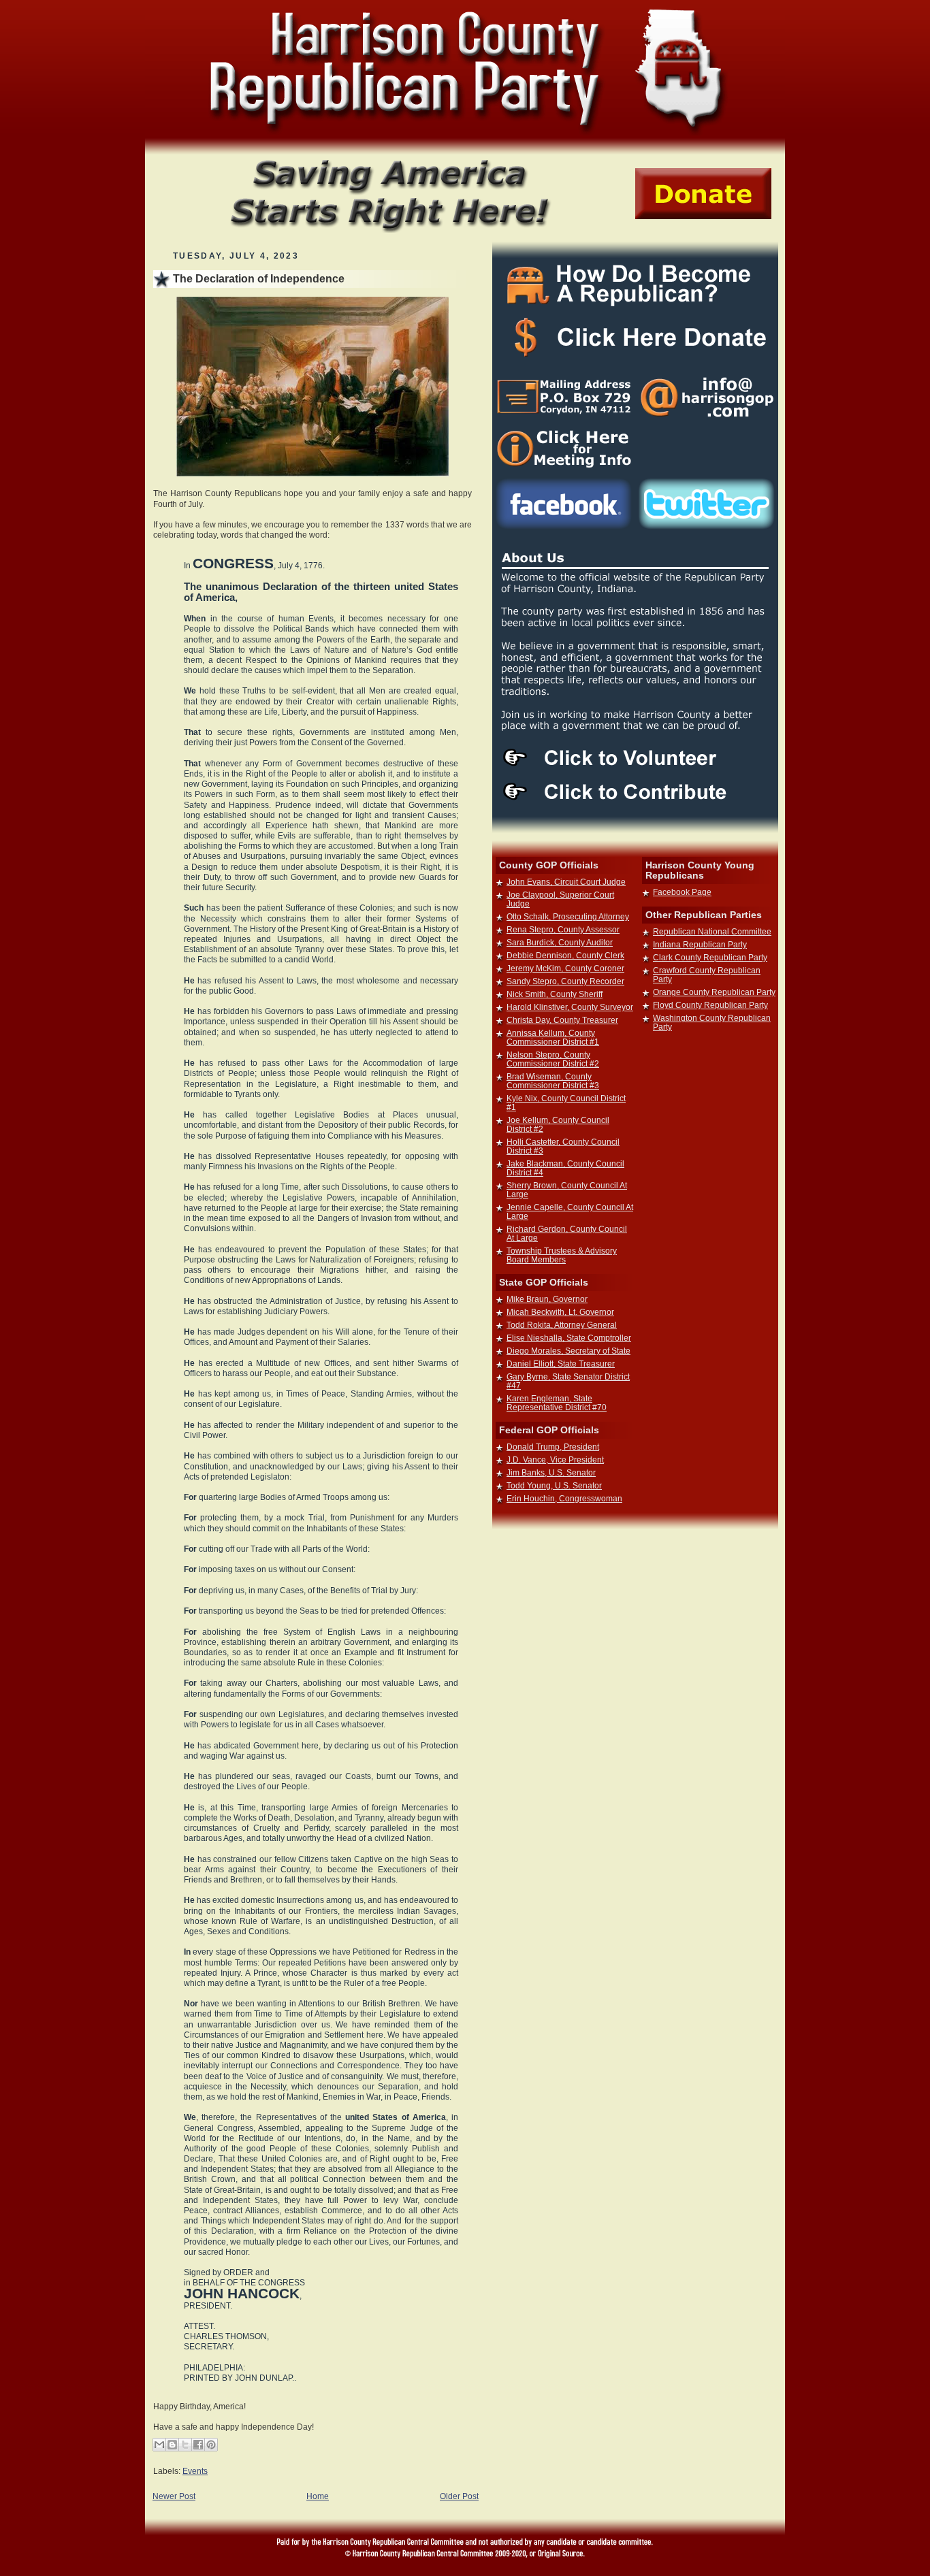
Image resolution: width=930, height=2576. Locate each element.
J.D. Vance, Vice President (555, 1460)
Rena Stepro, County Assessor (563, 929)
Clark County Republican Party (710, 957)
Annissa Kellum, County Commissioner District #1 (553, 1037)
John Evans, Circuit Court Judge (566, 882)
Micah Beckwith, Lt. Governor (560, 1312)
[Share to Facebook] (198, 2445)
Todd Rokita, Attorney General (562, 1325)
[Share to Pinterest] (211, 2445)
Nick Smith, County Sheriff (555, 994)
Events (195, 2471)
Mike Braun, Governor (547, 1299)
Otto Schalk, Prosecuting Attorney (568, 916)
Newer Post (174, 2496)
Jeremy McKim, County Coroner (565, 968)
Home (318, 2496)
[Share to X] (185, 2445)
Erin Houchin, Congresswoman (564, 1498)
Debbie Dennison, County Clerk (565, 955)
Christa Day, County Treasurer (562, 1020)
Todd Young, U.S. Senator (554, 1485)
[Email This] (159, 2445)
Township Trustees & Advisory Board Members (562, 1255)
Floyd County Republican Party (710, 1005)
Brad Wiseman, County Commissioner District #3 (553, 1081)
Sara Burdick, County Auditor (560, 942)
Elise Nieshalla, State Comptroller (569, 1338)
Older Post (459, 2496)
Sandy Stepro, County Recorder (565, 981)
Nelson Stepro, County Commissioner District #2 (553, 1059)
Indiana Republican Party (700, 944)
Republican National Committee (712, 931)
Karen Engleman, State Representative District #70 (557, 1403)
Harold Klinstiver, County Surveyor (570, 1007)
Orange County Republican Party (714, 992)
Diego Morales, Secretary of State (568, 1351)
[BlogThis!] (172, 2445)
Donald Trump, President (553, 1447)
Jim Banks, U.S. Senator (551, 1472)
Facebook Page (682, 892)
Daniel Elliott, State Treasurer (561, 1364)
